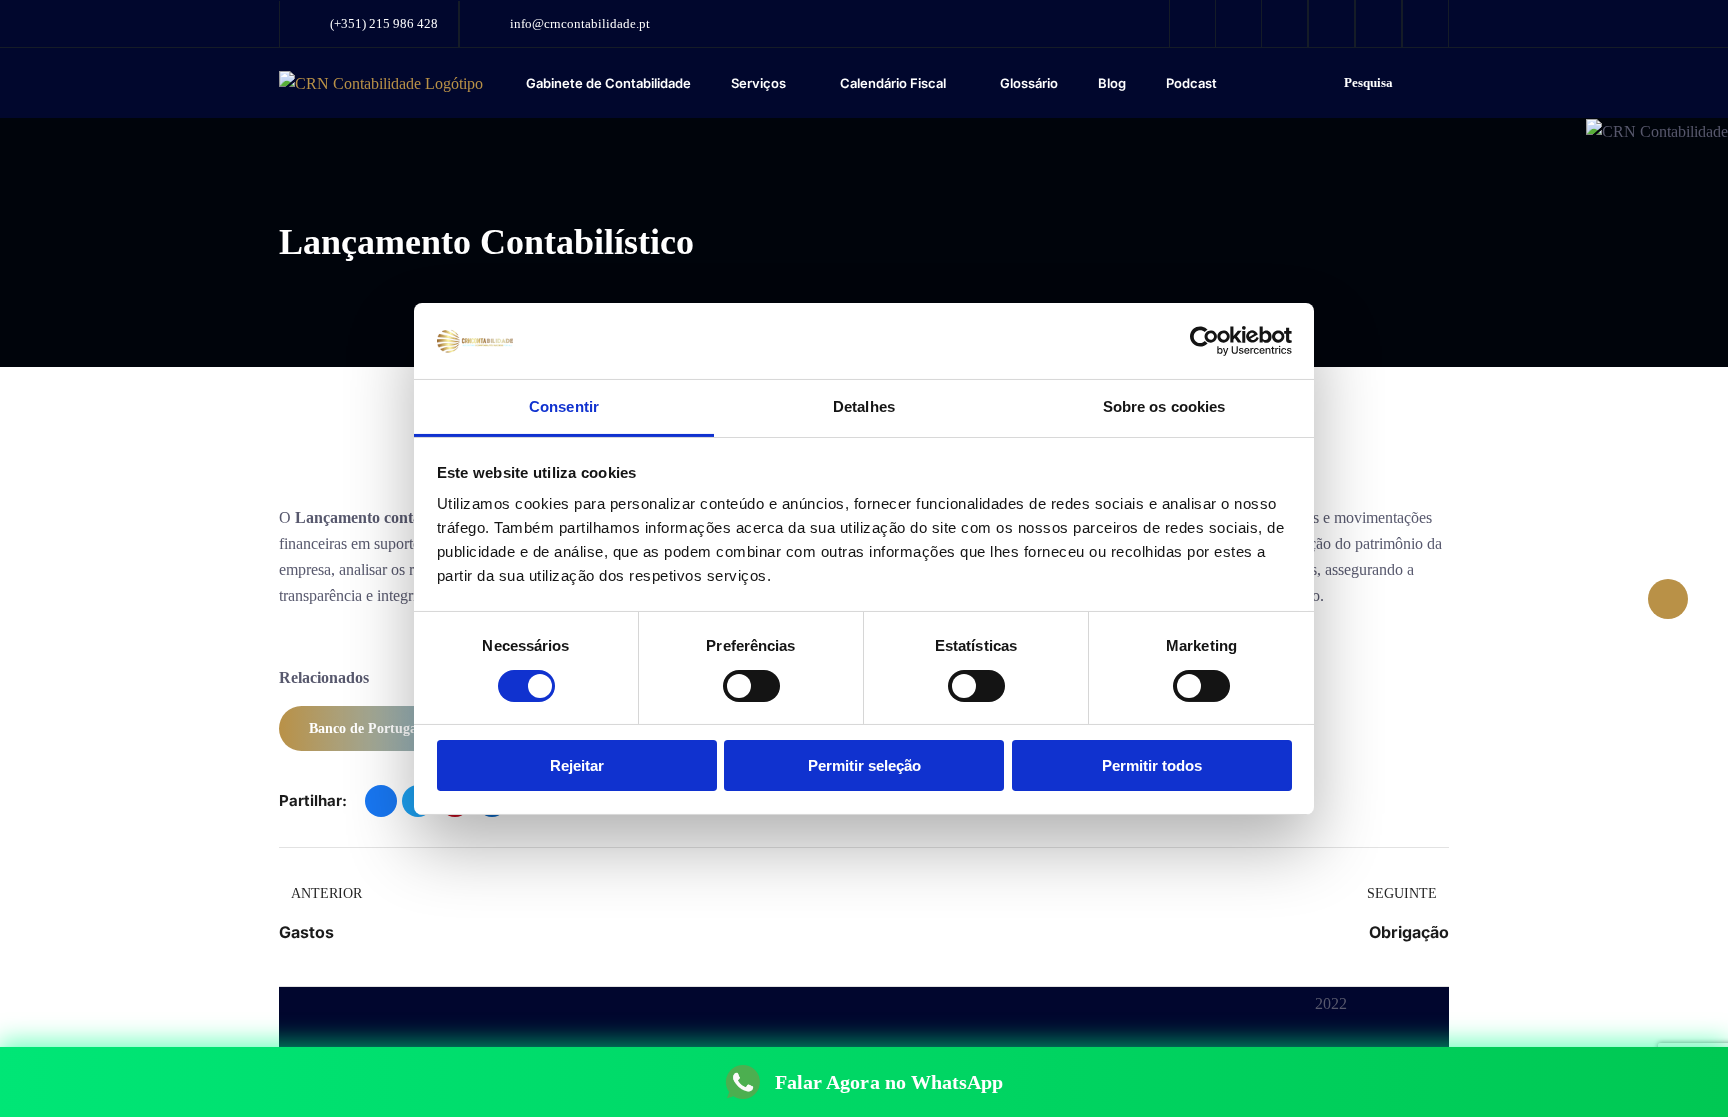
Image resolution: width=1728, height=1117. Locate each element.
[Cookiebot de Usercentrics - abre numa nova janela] (1204, 341)
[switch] (751, 686)
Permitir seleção (864, 765)
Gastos (306, 932)
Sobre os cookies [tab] (1164, 406)
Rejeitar (577, 765)
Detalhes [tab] (864, 406)
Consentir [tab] (564, 406)
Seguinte (1402, 893)
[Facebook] (381, 801)
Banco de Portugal (365, 728)
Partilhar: (313, 800)
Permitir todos (1152, 765)
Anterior (326, 893)
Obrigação (1409, 932)
